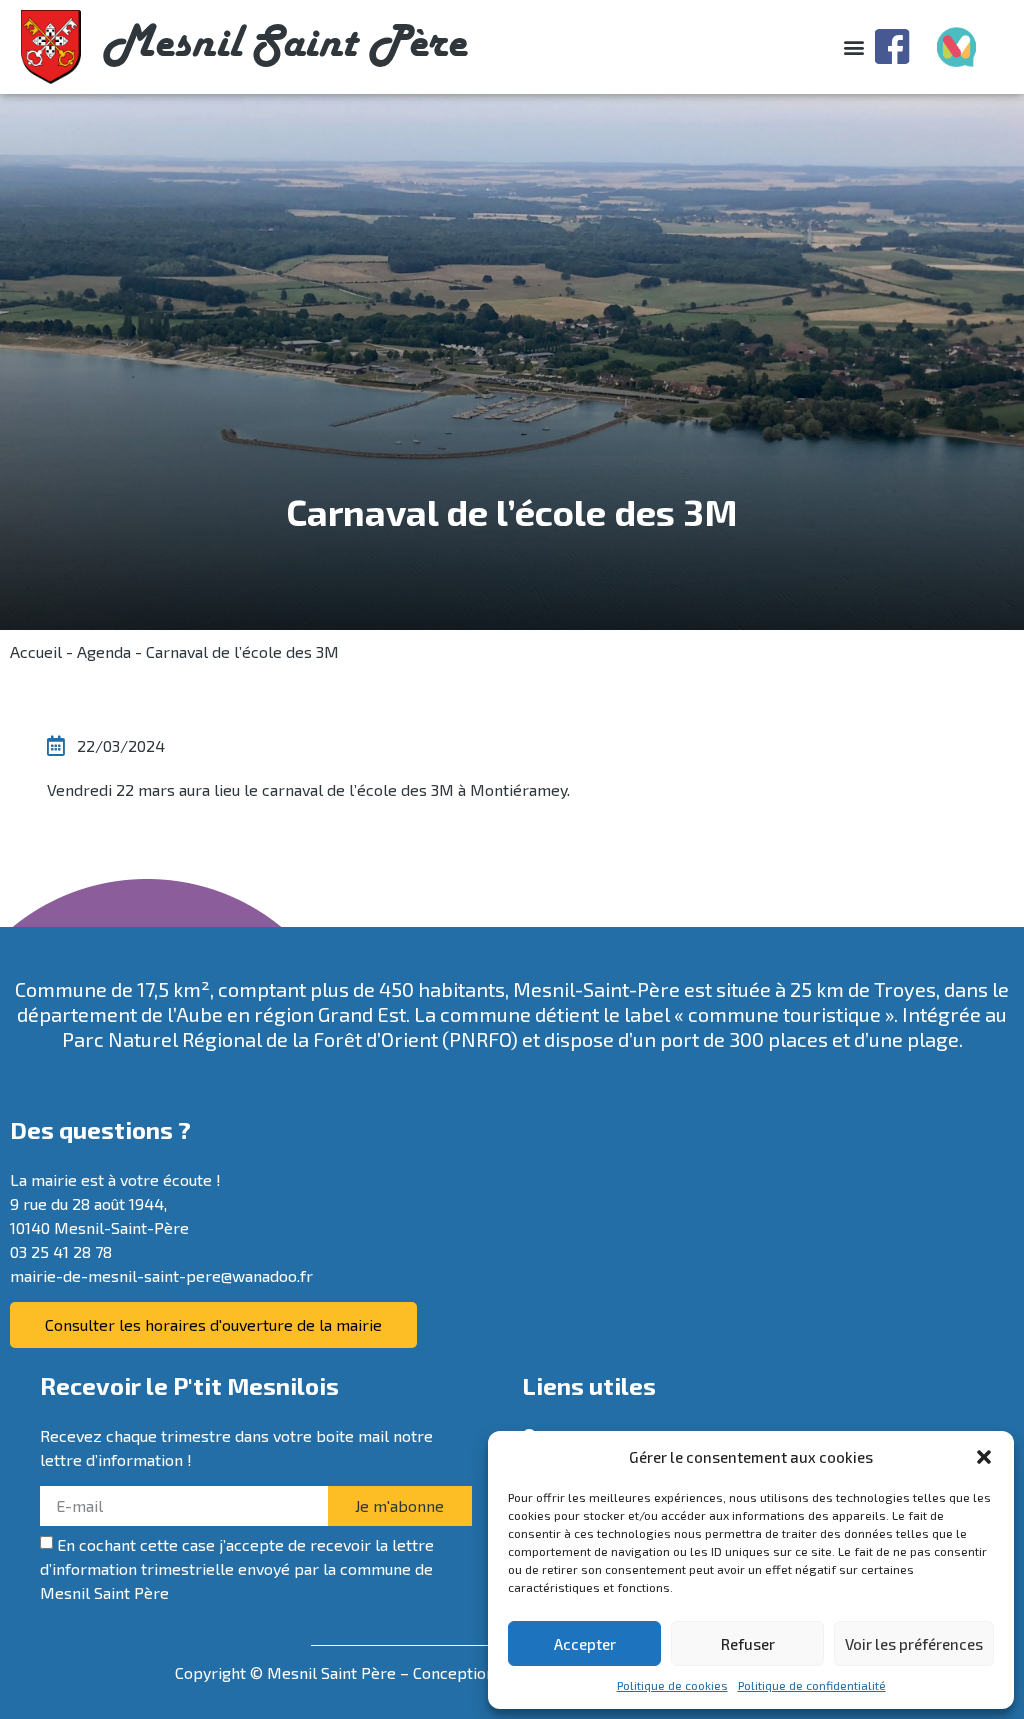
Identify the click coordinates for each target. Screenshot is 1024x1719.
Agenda (104, 651)
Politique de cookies (672, 1685)
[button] (984, 1457)
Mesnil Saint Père (285, 46)
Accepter (585, 1644)
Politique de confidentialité (812, 1685)
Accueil (36, 651)
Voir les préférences (914, 1644)
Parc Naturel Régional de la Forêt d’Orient (250, 1039)
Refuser (748, 1644)
